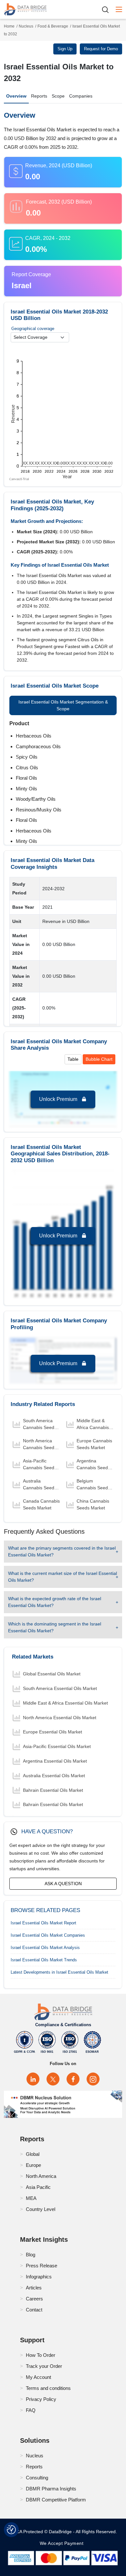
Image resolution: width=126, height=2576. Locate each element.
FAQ (31, 2410)
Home (9, 26)
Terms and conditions (48, 2388)
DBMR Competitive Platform (56, 2500)
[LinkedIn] (33, 2079)
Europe (33, 2165)
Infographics (39, 2277)
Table (73, 1059)
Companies (81, 96)
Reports (39, 96)
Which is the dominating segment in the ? (55, 1627)
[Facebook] (73, 2079)
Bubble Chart (99, 1059)
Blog (31, 2255)
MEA (31, 2198)
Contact (34, 2310)
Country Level (41, 2209)
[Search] (108, 10)
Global (33, 2154)
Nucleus (26, 26)
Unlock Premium (59, 1099)
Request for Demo (101, 49)
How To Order (41, 2355)
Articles (34, 2288)
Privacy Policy (41, 2399)
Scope (58, 96)
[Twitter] (53, 2079)
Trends (44, 1960)
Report (43, 1923)
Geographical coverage (33, 329)
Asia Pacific (38, 2187)
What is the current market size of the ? (63, 1577)
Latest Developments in (59, 1972)
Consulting (37, 2478)
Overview (16, 96)
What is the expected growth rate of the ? (55, 1602)
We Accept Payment (63, 2543)
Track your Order (44, 2366)
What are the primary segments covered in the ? (62, 1551)
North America (41, 2176)
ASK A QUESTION (63, 1884)
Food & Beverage (53, 26)
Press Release (42, 2266)
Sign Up (65, 49)
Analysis (45, 1948)
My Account (38, 2377)
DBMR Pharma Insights (51, 2489)
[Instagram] (93, 2079)
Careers (34, 2299)
